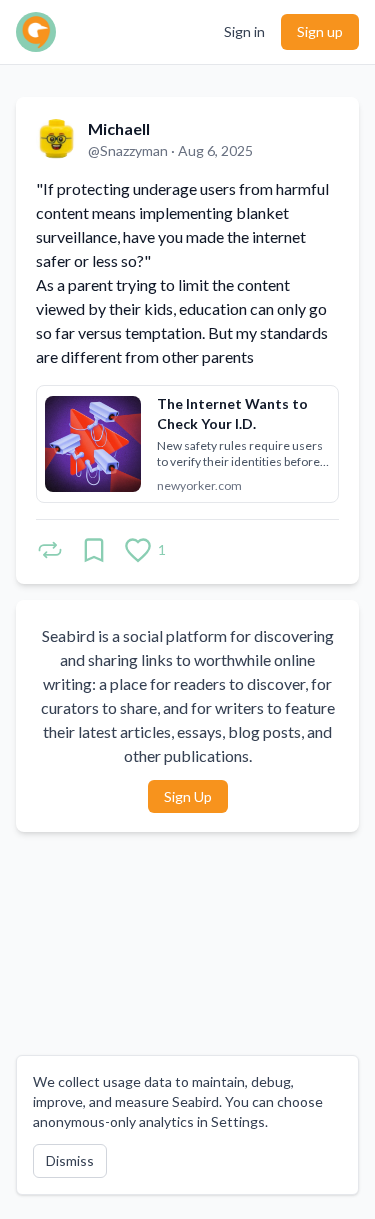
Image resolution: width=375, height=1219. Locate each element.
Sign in (244, 31)
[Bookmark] (94, 550)
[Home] (36, 32)
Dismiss (70, 1160)
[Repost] (50, 550)
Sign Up (188, 796)
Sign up (320, 31)
